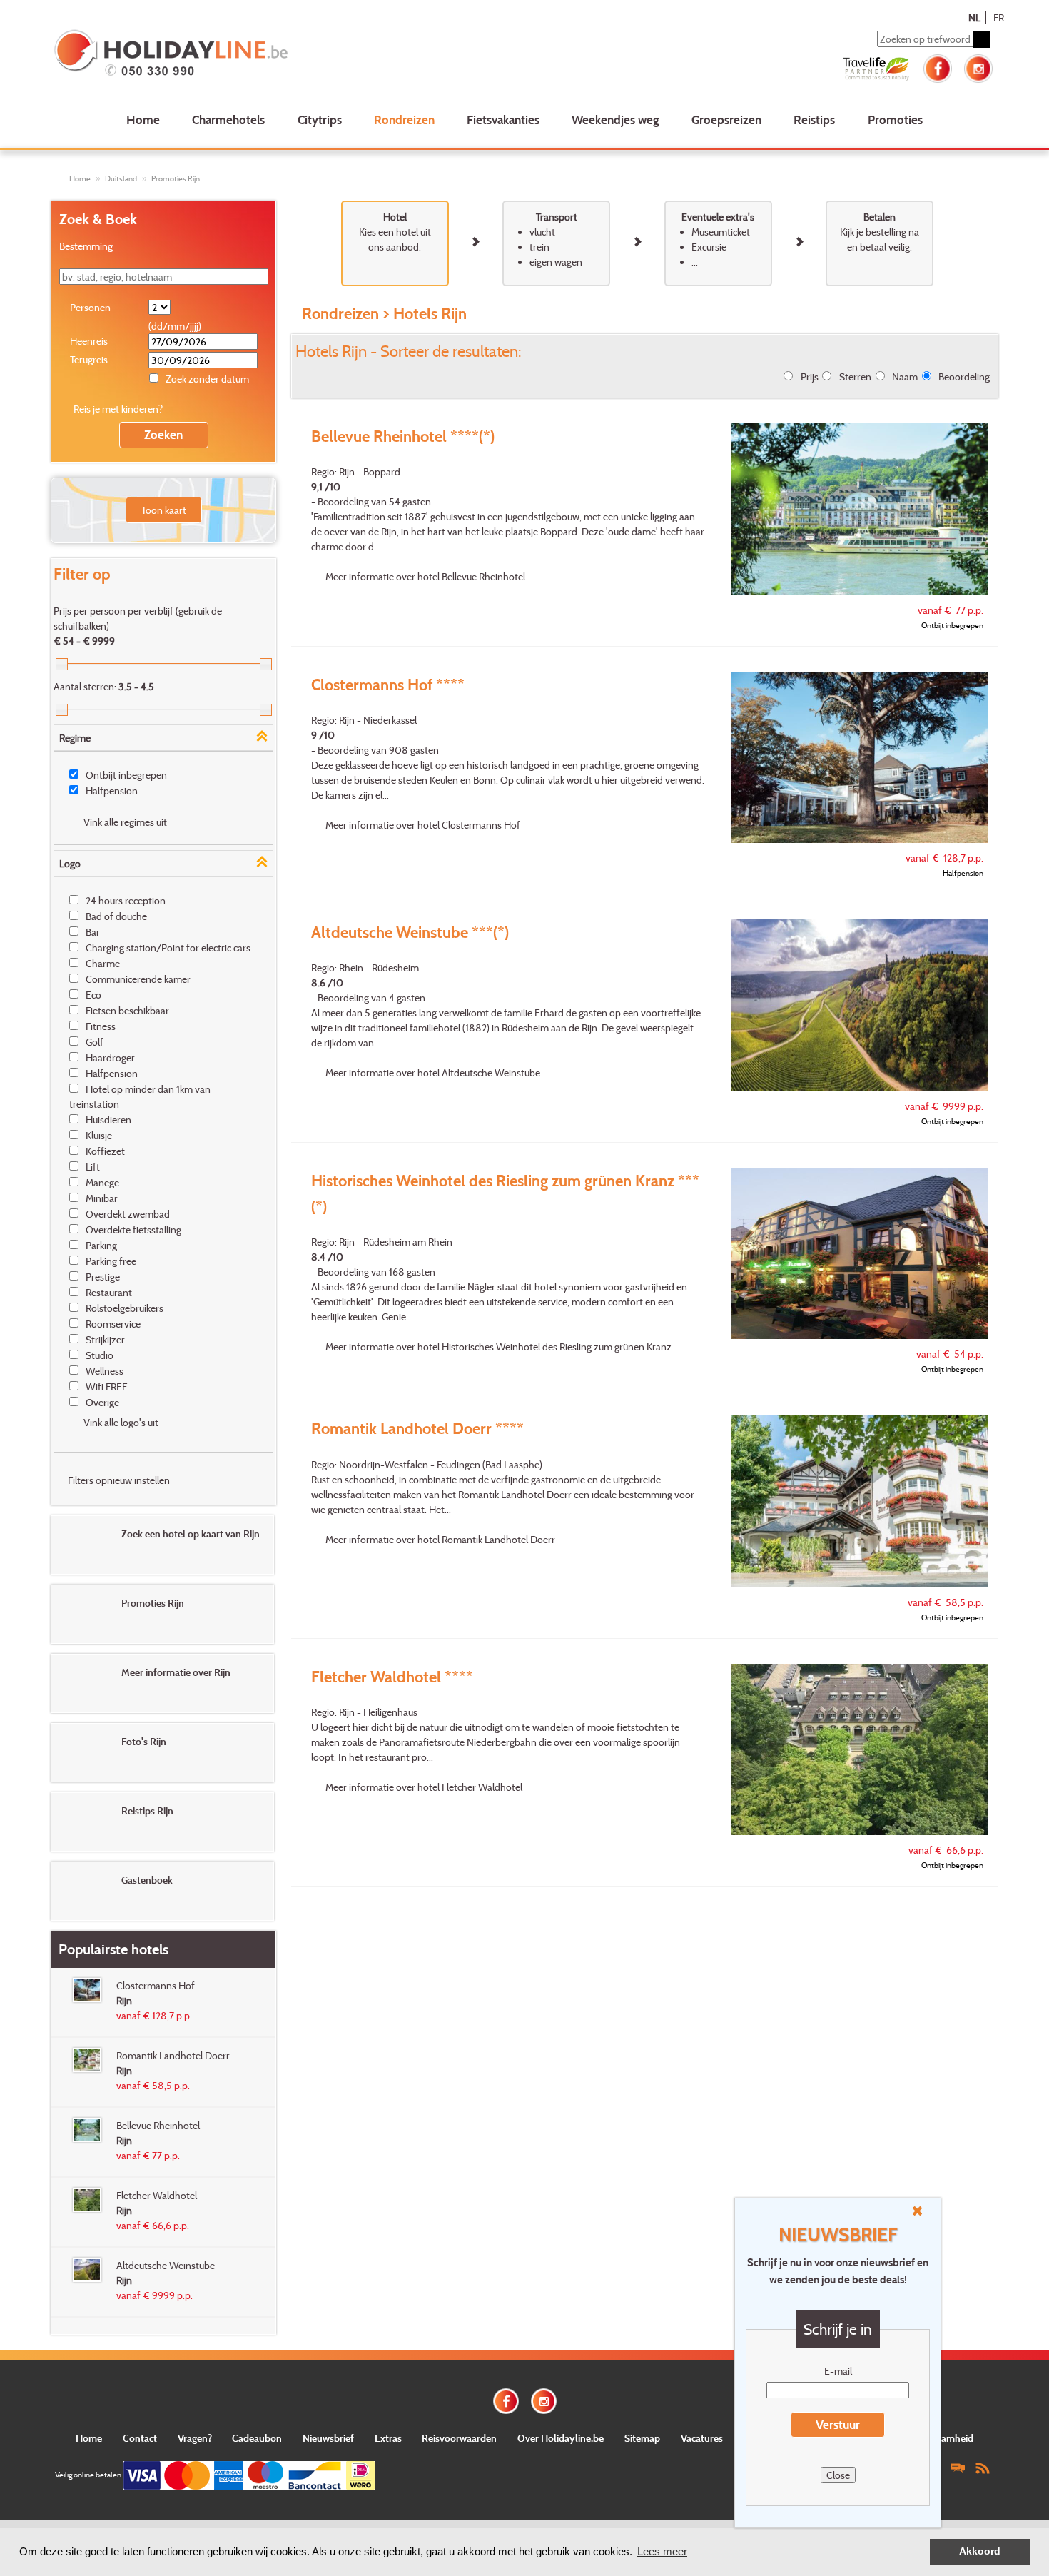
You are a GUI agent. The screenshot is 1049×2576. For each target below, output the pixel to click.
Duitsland (121, 178)
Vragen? (195, 2438)
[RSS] (983, 2467)
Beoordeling (964, 377)
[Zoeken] (981, 39)
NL (974, 17)
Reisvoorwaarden (459, 2438)
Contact (140, 2438)
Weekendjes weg (615, 120)
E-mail (838, 2371)
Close (838, 2475)
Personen (90, 307)
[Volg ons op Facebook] (938, 67)
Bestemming (86, 246)
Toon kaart (164, 510)
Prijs (810, 377)
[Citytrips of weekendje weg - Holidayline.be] (242, 54)
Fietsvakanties (503, 120)
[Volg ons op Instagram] (978, 67)
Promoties (895, 120)
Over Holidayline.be (561, 2438)
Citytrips (320, 120)
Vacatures (702, 2438)
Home (143, 120)
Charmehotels (228, 120)
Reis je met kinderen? (118, 409)
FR (999, 17)
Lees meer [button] (662, 2551)
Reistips (814, 120)
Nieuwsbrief (328, 2438)
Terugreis (89, 359)
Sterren (855, 377)
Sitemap (642, 2438)
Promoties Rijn (176, 178)
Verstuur (838, 2424)
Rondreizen (404, 120)
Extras (388, 2438)
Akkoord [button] (980, 2551)
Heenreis (89, 341)
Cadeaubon (257, 2438)
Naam (905, 377)
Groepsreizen (726, 120)
